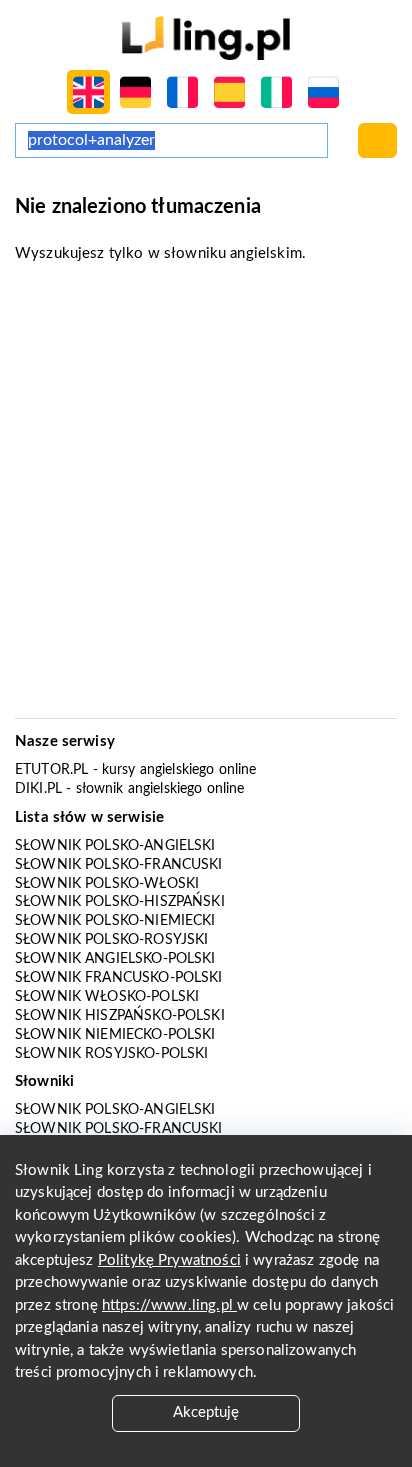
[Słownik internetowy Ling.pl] (205, 37)
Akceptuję (206, 1412)
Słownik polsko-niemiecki (115, 921)
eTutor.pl (51, 770)
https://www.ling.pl (169, 1305)
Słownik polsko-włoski (107, 884)
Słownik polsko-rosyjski (111, 940)
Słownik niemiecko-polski (115, 1035)
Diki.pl (38, 789)
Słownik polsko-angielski (115, 846)
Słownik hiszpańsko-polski (120, 1016)
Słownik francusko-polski (119, 978)
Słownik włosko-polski (107, 997)
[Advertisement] (206, 497)
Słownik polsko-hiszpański (120, 902)
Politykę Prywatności (169, 1260)
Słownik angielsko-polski (115, 959)
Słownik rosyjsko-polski (111, 1054)
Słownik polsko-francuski (119, 865)
